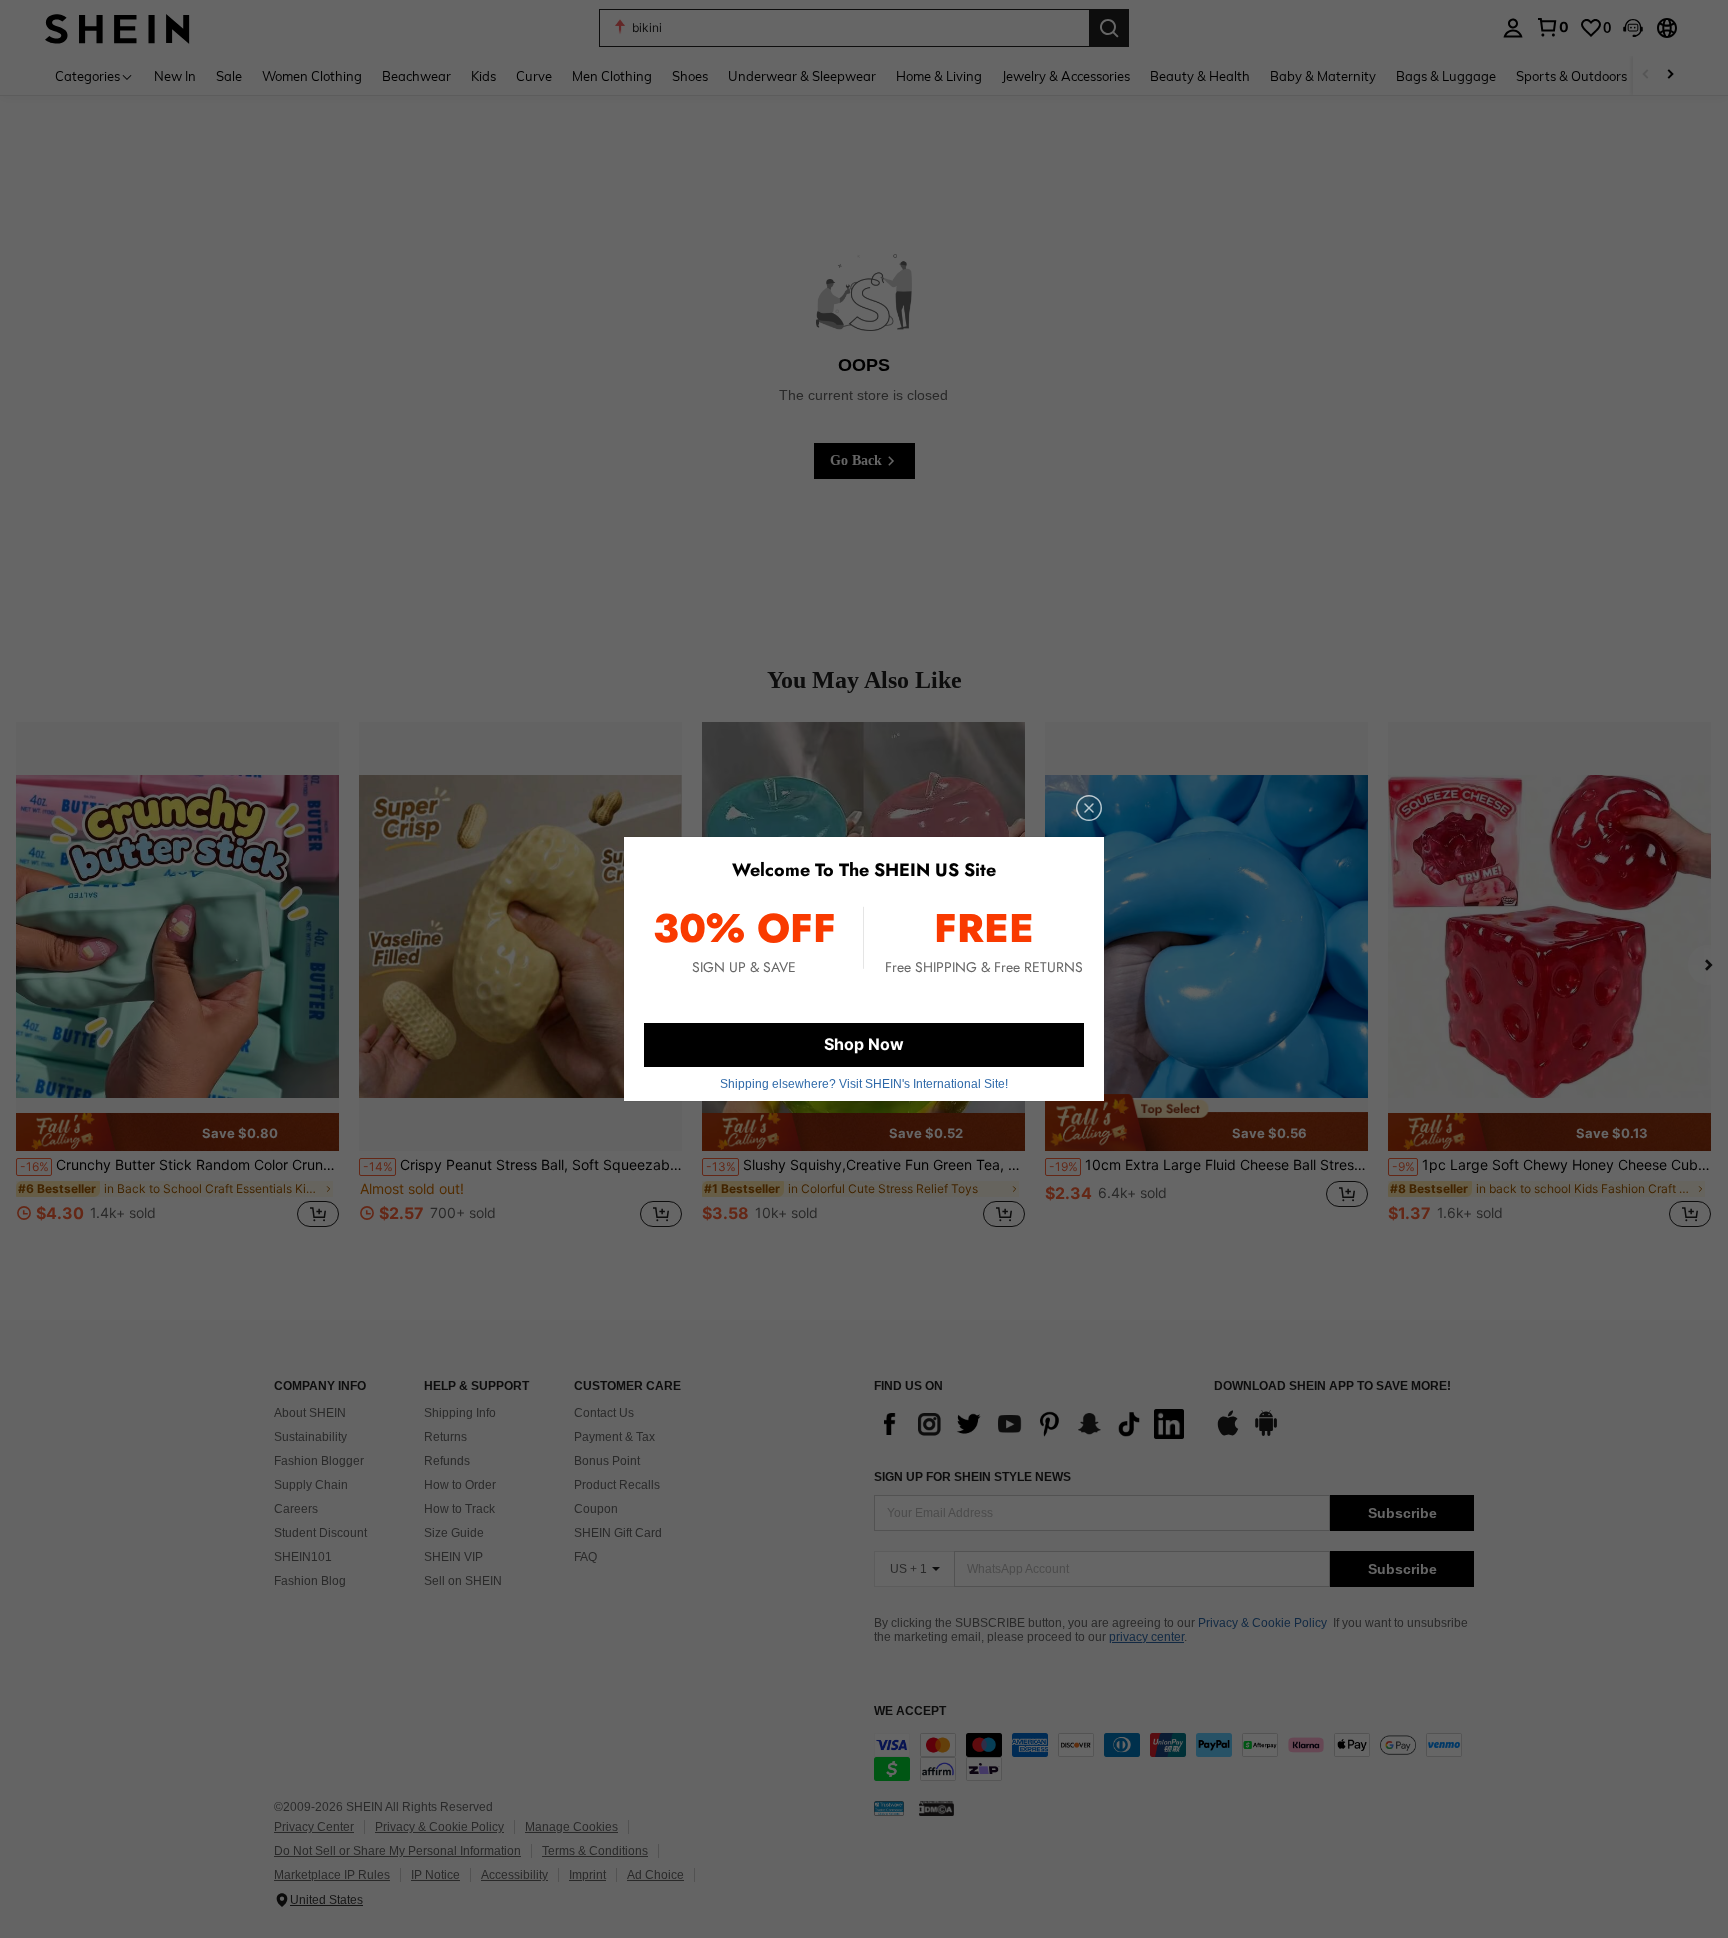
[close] (1089, 808)
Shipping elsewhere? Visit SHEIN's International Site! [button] (864, 1084)
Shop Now (864, 1044)
